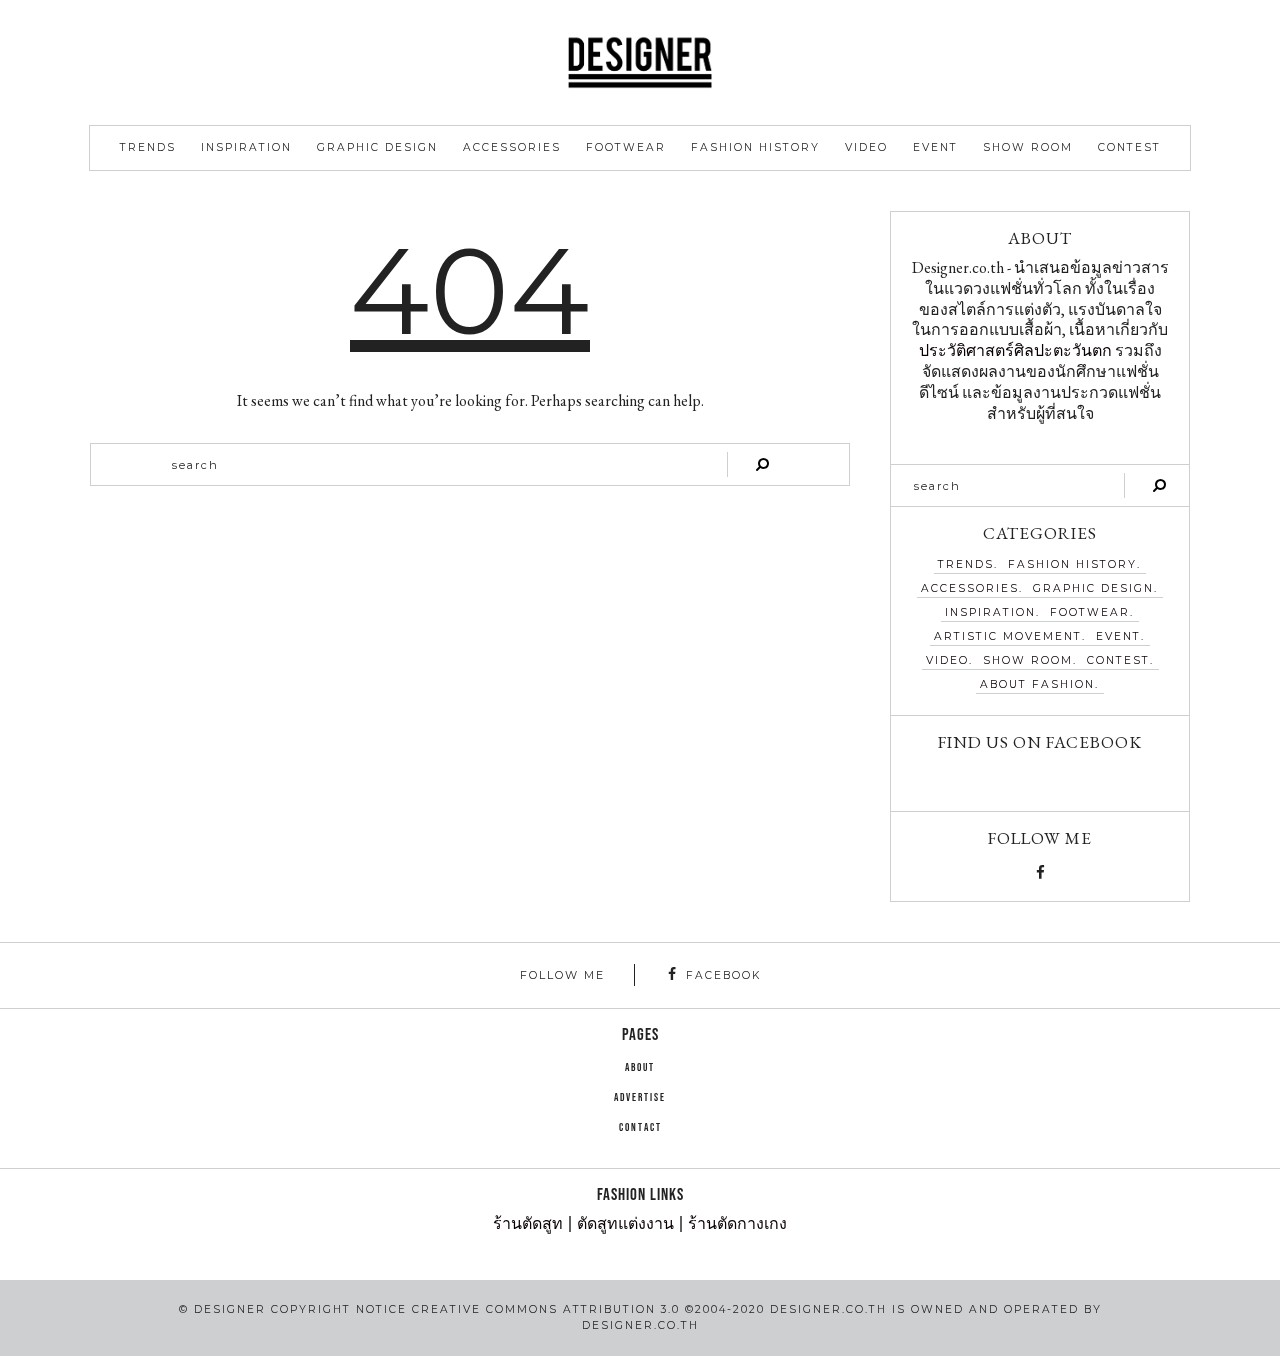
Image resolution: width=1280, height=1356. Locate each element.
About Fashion (1037, 684)
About (640, 1068)
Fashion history (755, 147)
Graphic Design (377, 147)
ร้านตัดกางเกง (737, 1224)
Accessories (512, 147)
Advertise (640, 1098)
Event (935, 147)
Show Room (1028, 147)
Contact (640, 1128)
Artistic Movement (1008, 636)
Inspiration (246, 147)
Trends (148, 147)
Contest (1129, 147)
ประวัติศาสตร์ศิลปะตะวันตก (1015, 350)
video (866, 147)
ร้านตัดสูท (528, 1224)
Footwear (626, 147)
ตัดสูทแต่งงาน (625, 1224)
